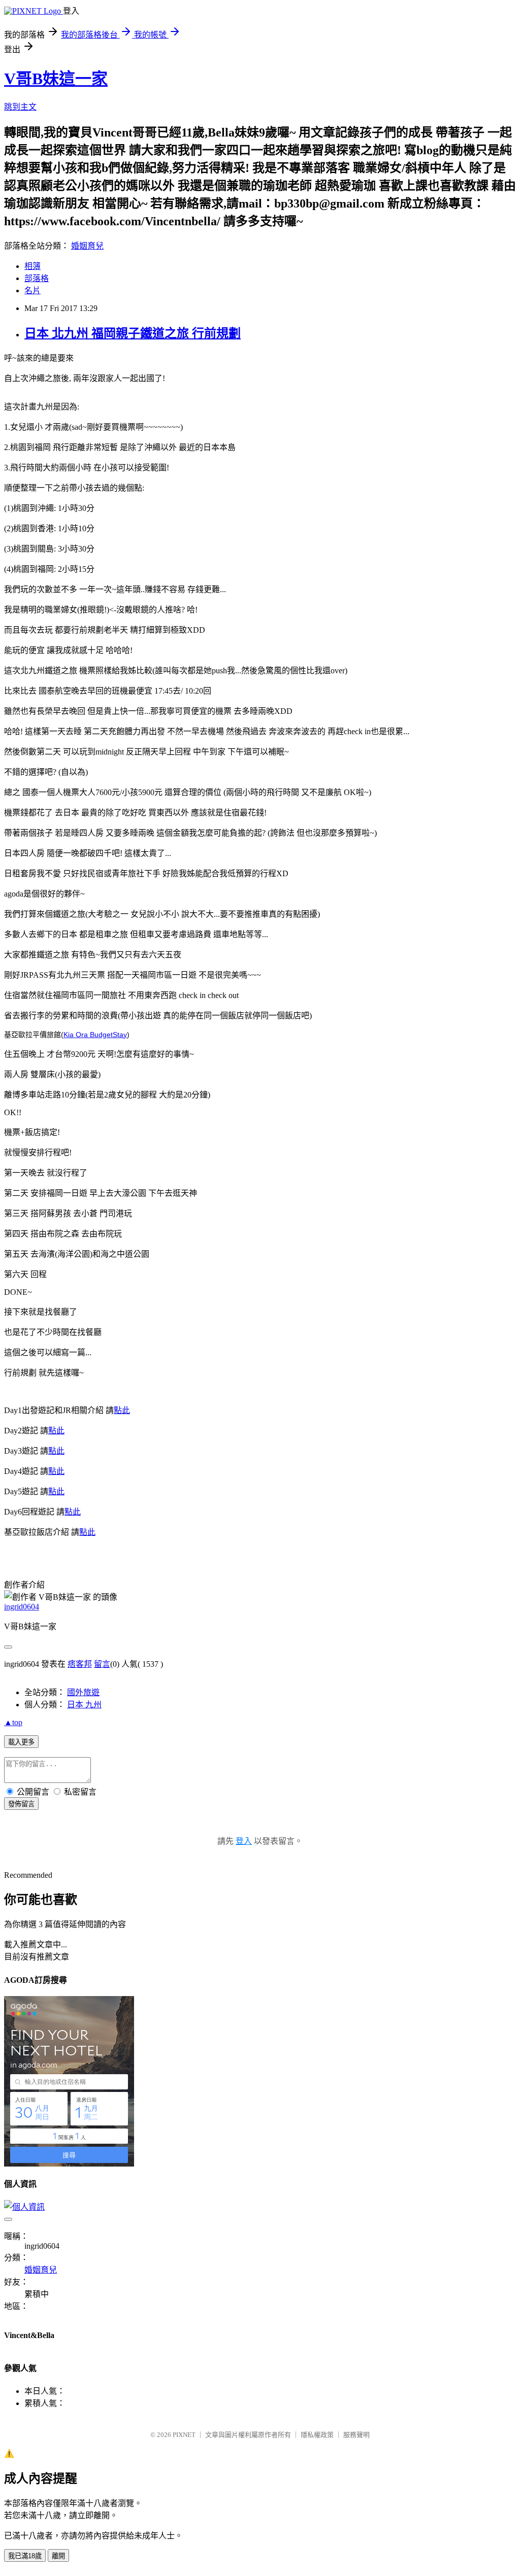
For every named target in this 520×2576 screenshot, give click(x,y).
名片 (32, 290)
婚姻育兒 (87, 246)
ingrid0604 (22, 1607)
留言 (102, 1664)
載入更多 (21, 1742)
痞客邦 (80, 1664)
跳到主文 (20, 107)
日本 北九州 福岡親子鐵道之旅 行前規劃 (133, 333)
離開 (58, 2556)
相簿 (32, 266)
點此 (122, 1410)
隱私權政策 (317, 2435)
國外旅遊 (83, 1692)
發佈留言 (21, 1804)
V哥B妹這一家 (56, 79)
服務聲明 (356, 2435)
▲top (13, 1722)
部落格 (37, 278)
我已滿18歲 (25, 2556)
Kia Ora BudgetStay (95, 1035)
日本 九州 (84, 1705)
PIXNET (184, 2435)
